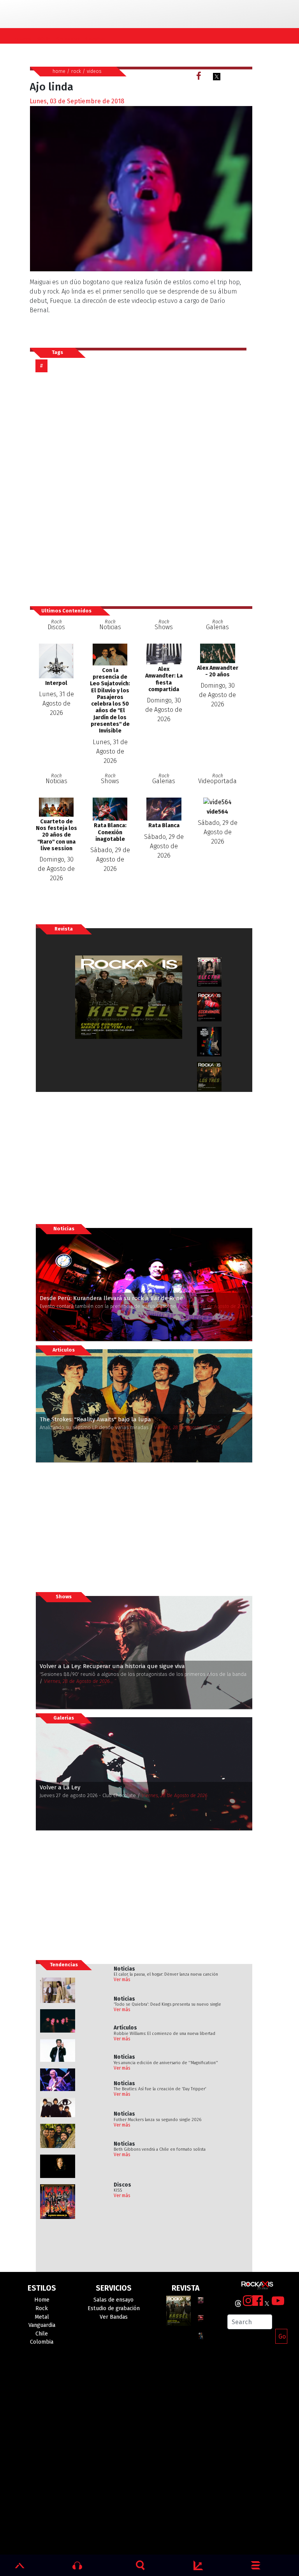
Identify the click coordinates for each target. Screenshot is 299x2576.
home (59, 71)
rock (76, 71)
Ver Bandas (114, 2317)
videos (94, 71)
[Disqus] (141, 489)
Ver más (122, 1980)
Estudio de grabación (114, 2308)
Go (282, 2336)
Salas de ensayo (113, 2300)
